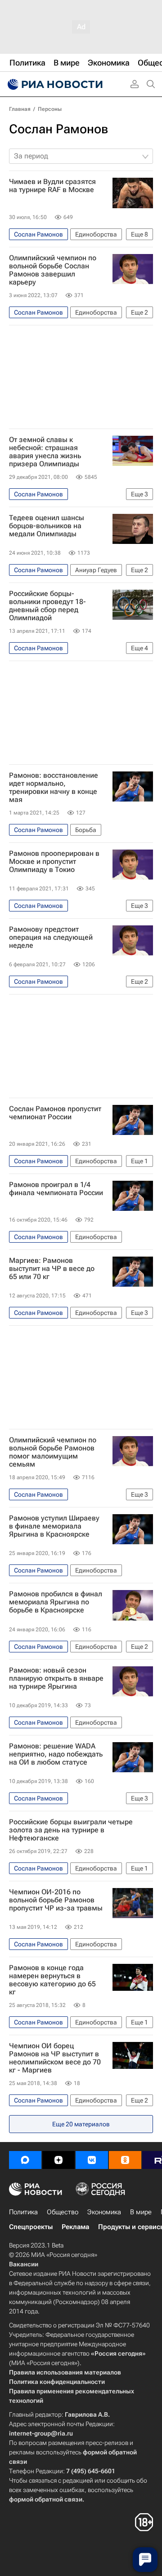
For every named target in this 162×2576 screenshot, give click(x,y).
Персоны (50, 109)
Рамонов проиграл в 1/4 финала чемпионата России (56, 1189)
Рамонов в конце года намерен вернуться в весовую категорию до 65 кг (52, 1980)
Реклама (75, 2227)
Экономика (104, 2212)
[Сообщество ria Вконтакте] (92, 2160)
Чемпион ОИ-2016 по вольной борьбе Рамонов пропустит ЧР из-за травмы (56, 1900)
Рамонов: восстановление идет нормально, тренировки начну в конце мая (54, 788)
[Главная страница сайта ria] (54, 84)
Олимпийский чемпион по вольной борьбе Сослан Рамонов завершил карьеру (53, 270)
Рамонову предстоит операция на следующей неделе (51, 938)
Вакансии (24, 2264)
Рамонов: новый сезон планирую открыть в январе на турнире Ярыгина (56, 1678)
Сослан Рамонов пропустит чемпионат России (55, 1113)
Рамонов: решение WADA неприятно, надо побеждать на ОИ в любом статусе (56, 1754)
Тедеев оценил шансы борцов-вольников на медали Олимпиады (47, 526)
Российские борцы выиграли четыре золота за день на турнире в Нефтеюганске (71, 1830)
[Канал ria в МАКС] (25, 2160)
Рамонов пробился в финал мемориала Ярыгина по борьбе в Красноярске (56, 1602)
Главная (20, 109)
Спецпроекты (31, 2227)
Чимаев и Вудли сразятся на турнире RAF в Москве (52, 186)
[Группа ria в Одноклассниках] (125, 2160)
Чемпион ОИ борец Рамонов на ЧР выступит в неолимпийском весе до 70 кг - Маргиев (55, 2058)
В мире (141, 2212)
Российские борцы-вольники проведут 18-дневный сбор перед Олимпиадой (47, 606)
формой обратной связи (46, 2499)
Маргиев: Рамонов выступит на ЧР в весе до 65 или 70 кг (52, 1269)
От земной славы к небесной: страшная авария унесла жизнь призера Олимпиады (45, 452)
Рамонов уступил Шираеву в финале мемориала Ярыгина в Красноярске (54, 1526)
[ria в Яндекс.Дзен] (58, 2160)
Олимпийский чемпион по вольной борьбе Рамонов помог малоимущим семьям (53, 1452)
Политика (23, 2212)
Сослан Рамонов (59, 129)
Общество (63, 2212)
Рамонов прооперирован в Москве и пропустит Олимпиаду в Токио (54, 862)
